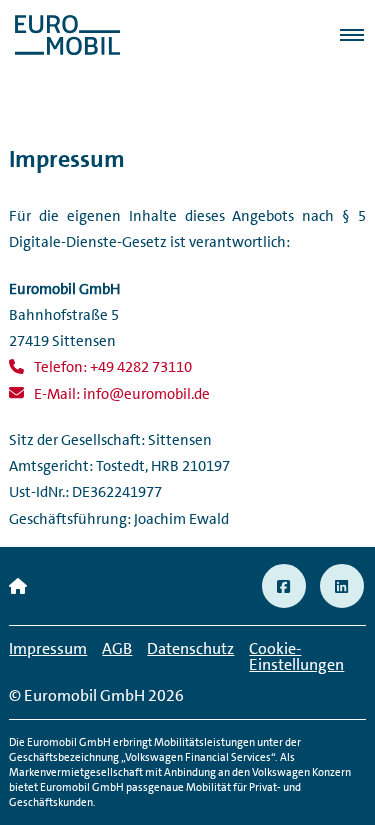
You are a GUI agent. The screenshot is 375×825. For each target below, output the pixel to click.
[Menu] (344, 35)
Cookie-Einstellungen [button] (296, 656)
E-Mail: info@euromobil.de (122, 394)
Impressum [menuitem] (48, 648)
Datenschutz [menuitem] (190, 648)
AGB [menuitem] (117, 648)
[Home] (18, 586)
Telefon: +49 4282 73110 (113, 367)
